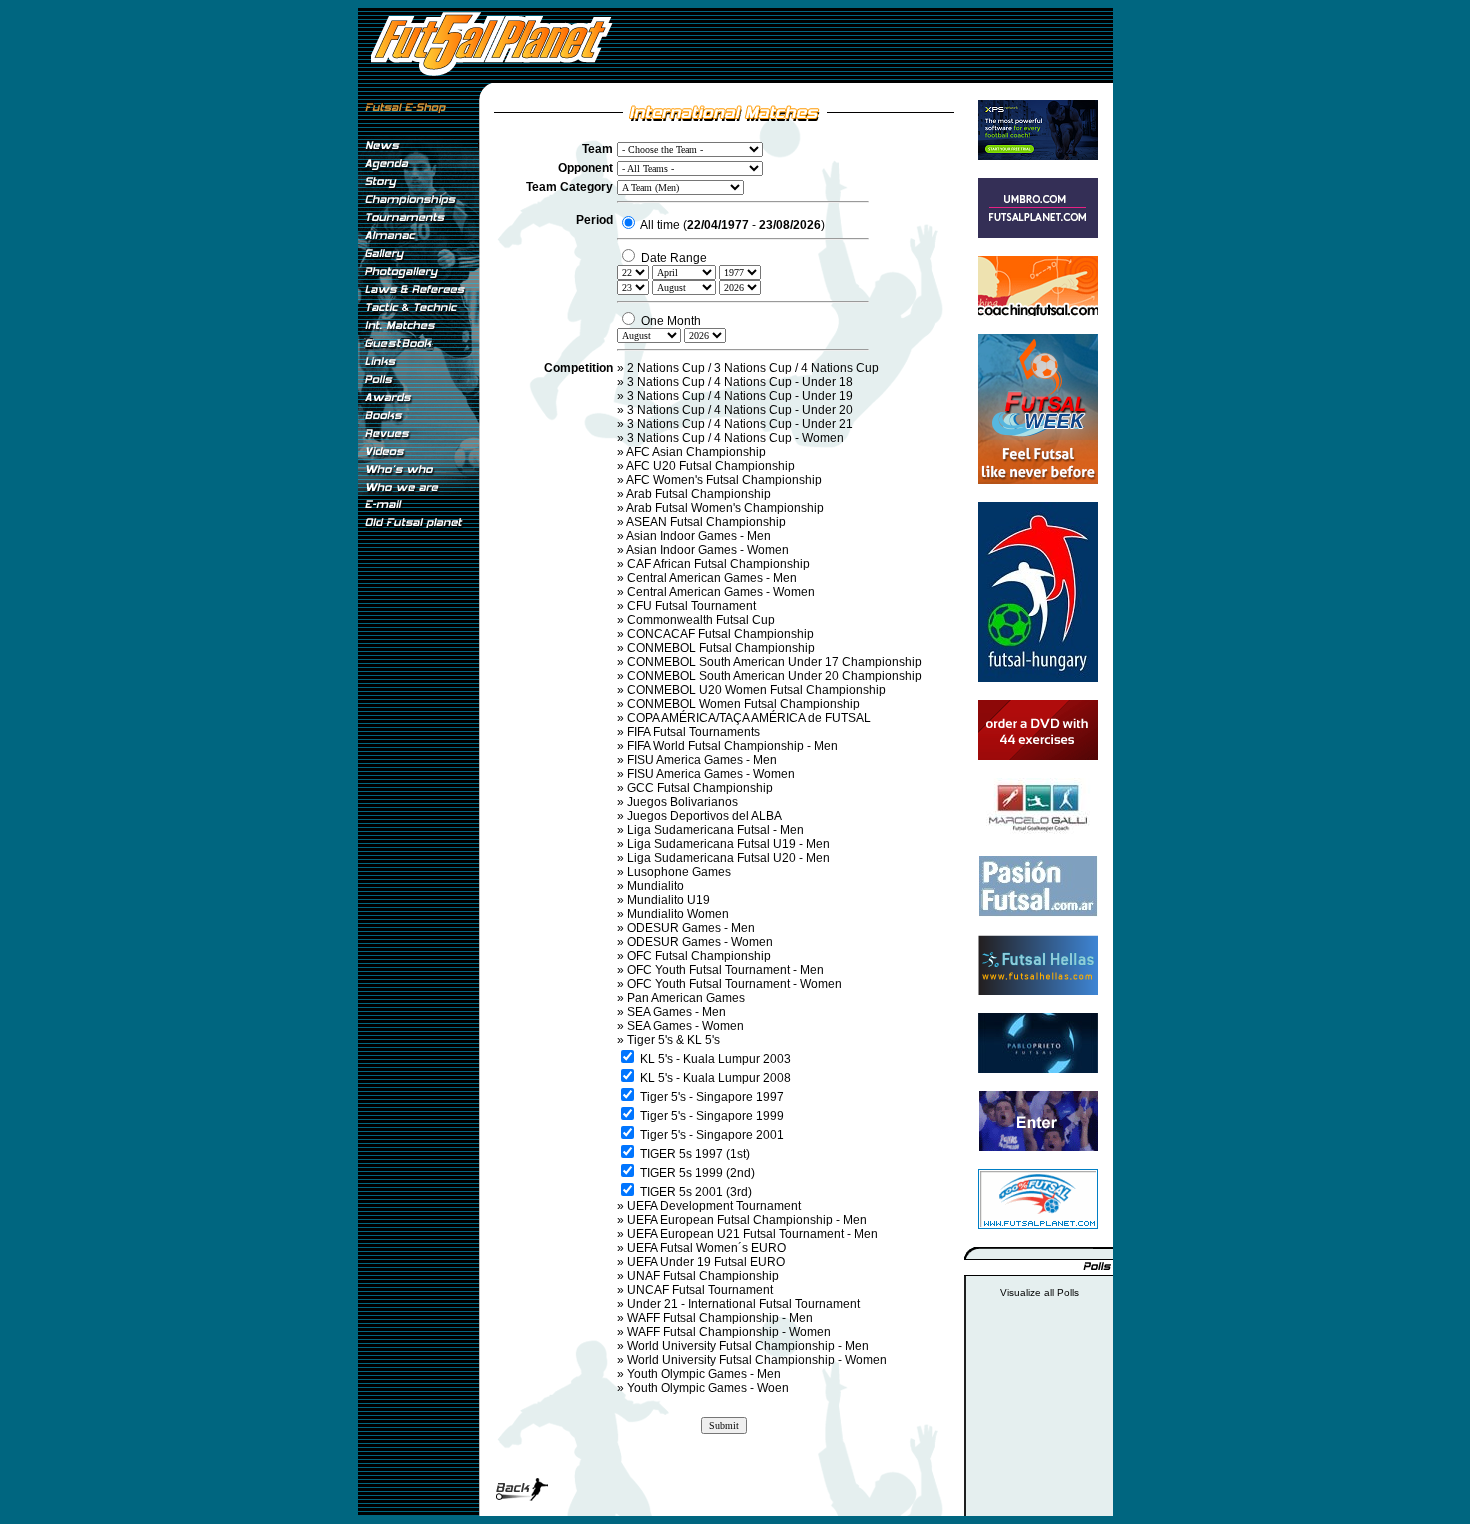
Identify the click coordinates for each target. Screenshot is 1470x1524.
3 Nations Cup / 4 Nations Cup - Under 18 (740, 382)
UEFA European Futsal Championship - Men (747, 1220)
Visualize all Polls (1039, 1292)
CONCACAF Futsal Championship (720, 634)
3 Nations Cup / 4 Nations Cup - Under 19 (740, 396)
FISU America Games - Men (702, 760)
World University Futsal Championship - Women (757, 1360)
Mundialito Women (678, 914)
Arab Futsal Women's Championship (725, 508)
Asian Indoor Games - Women (707, 550)
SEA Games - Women (685, 1026)
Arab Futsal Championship (698, 494)
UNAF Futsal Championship (703, 1276)
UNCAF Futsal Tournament (700, 1290)
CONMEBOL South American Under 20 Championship (774, 676)
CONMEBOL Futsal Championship (721, 648)
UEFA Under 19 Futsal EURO (706, 1262)
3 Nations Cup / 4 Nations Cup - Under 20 (740, 410)
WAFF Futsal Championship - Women (729, 1332)
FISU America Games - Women (711, 774)
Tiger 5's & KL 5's (673, 1040)
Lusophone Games (679, 872)
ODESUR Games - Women (700, 942)
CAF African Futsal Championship (718, 564)
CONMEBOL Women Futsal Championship (743, 704)
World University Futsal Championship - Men (748, 1346)
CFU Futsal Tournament (691, 606)
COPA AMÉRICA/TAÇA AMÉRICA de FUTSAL (749, 718)
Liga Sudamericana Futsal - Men (715, 830)
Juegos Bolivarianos (682, 802)
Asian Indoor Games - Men (698, 536)
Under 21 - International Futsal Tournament (743, 1304)
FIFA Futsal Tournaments (693, 732)
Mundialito (655, 886)
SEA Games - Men (676, 1012)
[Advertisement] (418, 869)
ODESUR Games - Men (691, 928)
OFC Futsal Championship (699, 956)
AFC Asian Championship (696, 452)
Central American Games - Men (712, 578)
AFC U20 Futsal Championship (710, 466)
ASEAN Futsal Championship (706, 522)
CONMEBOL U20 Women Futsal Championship (756, 690)
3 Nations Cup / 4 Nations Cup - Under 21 (740, 424)
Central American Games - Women (721, 592)
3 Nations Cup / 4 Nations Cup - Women (735, 438)
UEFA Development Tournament (714, 1206)
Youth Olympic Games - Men (704, 1374)
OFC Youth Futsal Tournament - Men (725, 970)
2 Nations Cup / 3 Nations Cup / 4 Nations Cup (753, 368)
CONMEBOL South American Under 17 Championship (774, 662)
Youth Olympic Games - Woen (708, 1388)
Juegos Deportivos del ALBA (704, 816)
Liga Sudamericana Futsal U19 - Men (728, 844)
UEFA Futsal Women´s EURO (706, 1248)
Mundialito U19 (668, 900)
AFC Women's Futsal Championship (724, 480)
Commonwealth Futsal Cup (701, 620)
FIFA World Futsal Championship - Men (732, 746)
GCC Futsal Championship (700, 788)
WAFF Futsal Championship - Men (720, 1318)
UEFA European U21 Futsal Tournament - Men (752, 1234)
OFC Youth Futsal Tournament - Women (734, 984)
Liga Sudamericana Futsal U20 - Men (728, 858)
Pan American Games (686, 998)
